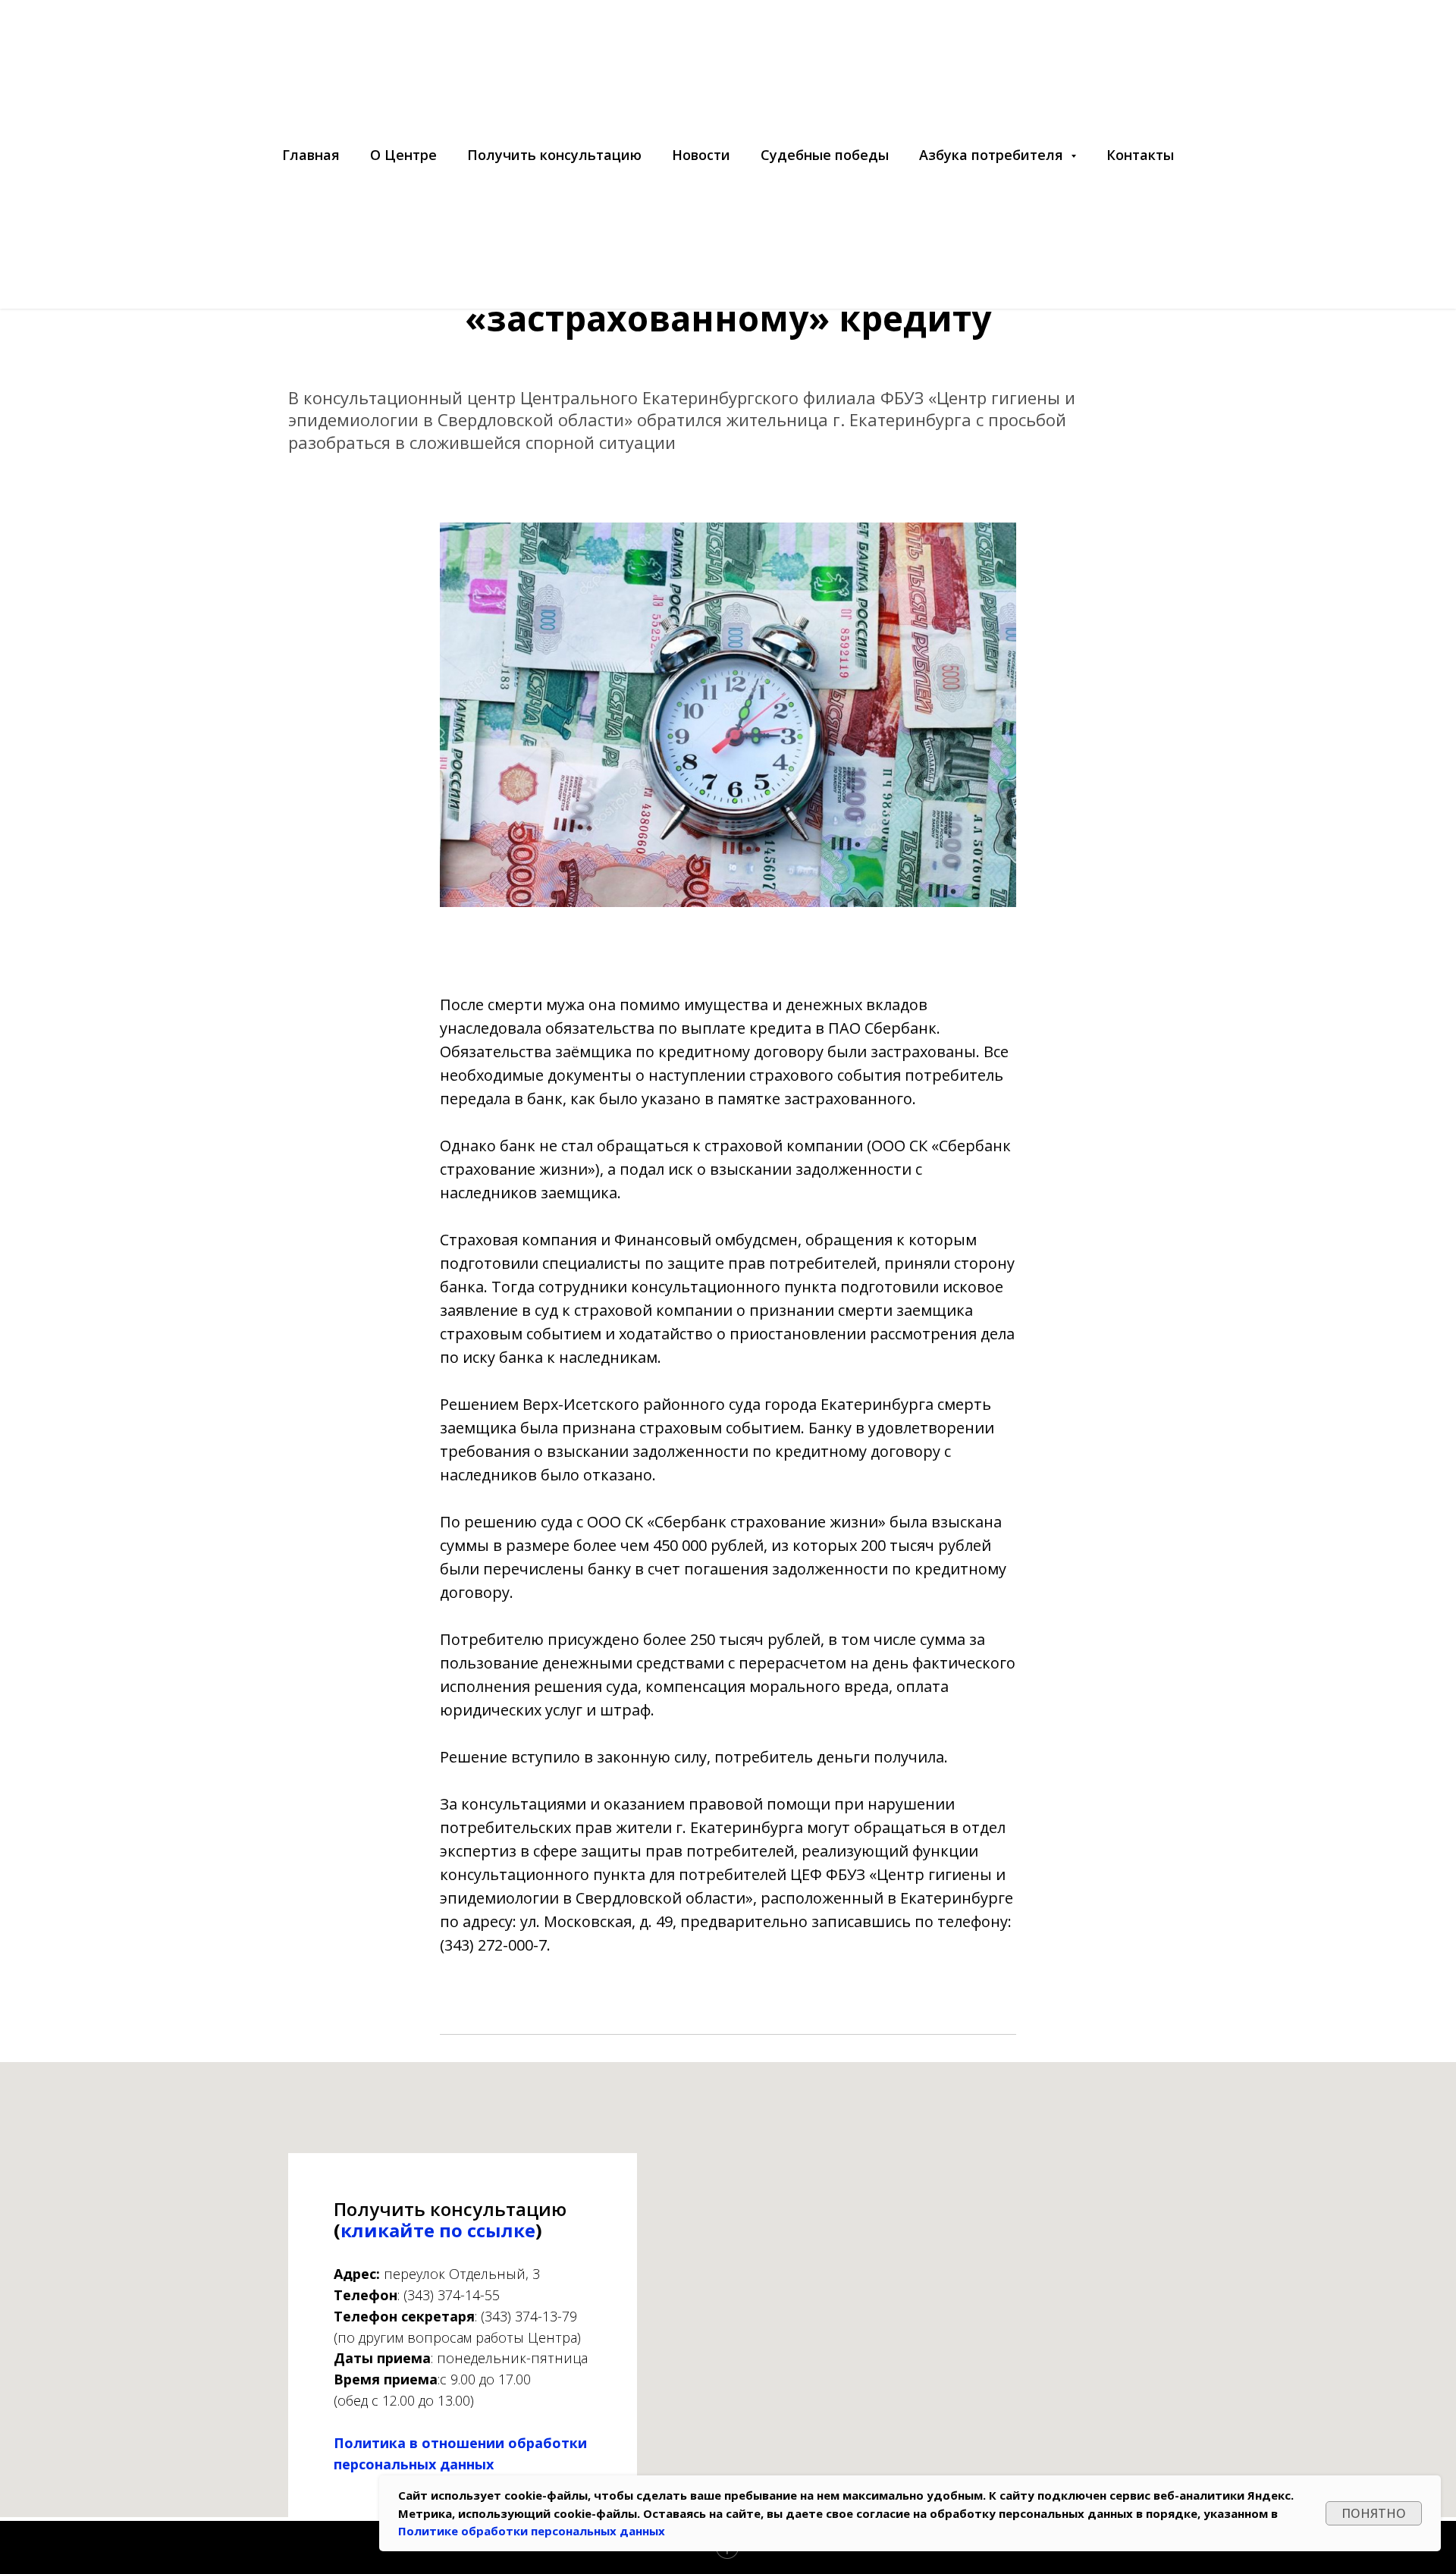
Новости (701, 155)
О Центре (403, 155)
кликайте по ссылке (438, 2230)
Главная (311, 155)
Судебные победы (825, 155)
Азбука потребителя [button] (993, 155)
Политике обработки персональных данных (532, 2531)
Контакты (1140, 155)
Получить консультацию (554, 155)
